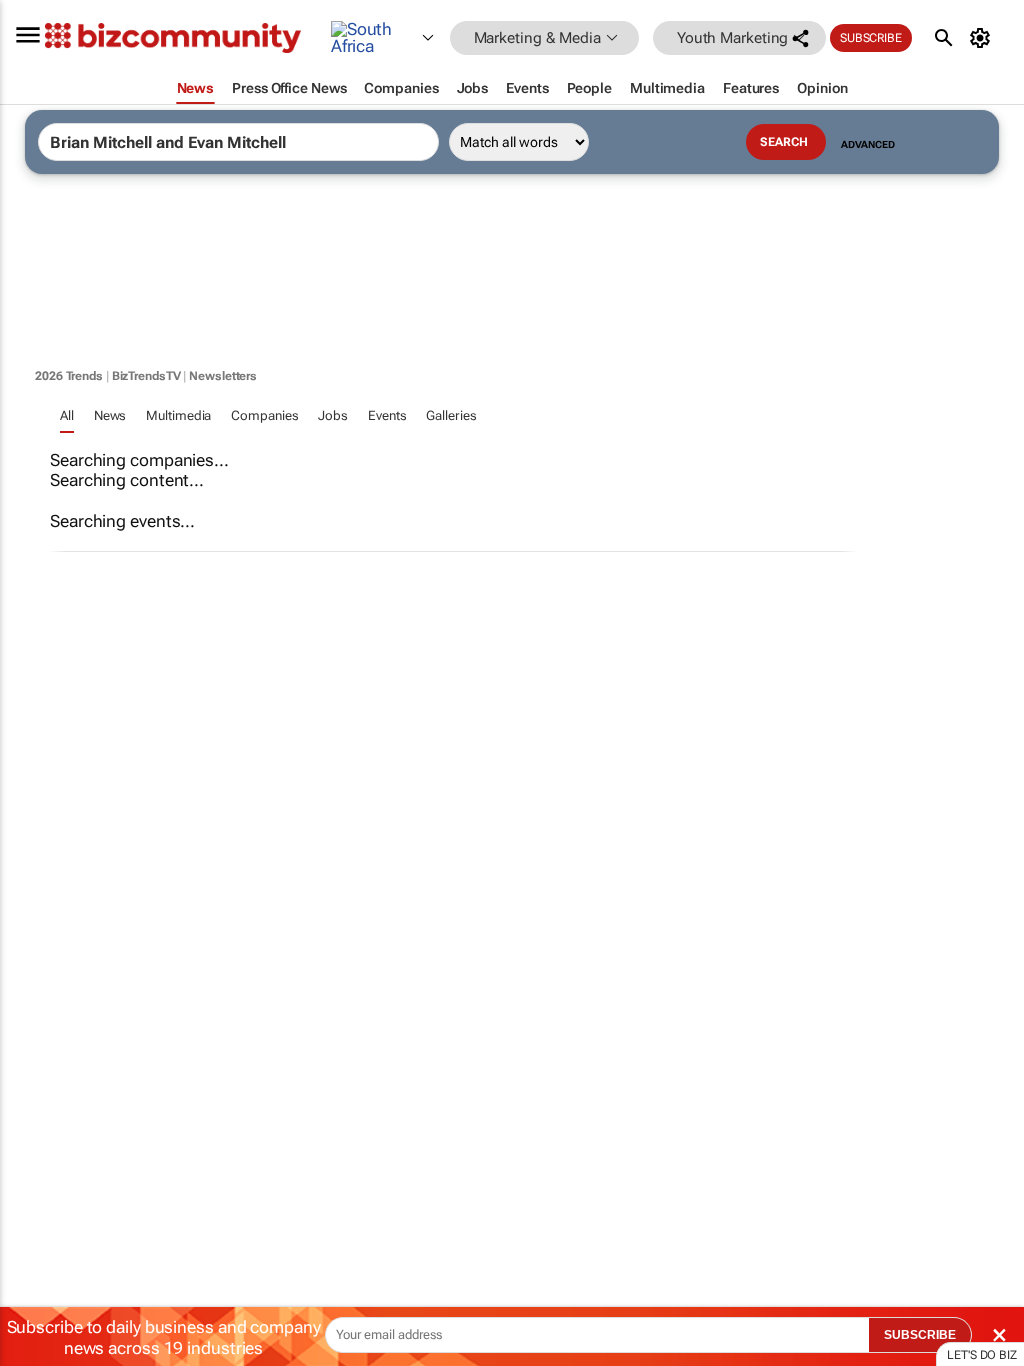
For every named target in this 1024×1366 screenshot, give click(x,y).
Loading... (38, 935)
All (67, 415)
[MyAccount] (983, 38)
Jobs (333, 415)
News (110, 415)
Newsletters (223, 376)
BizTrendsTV (146, 376)
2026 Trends (69, 376)
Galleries (451, 415)
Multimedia (178, 415)
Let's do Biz (982, 1355)
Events (387, 415)
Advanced (868, 144)
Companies (264, 415)
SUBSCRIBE (920, 1335)
